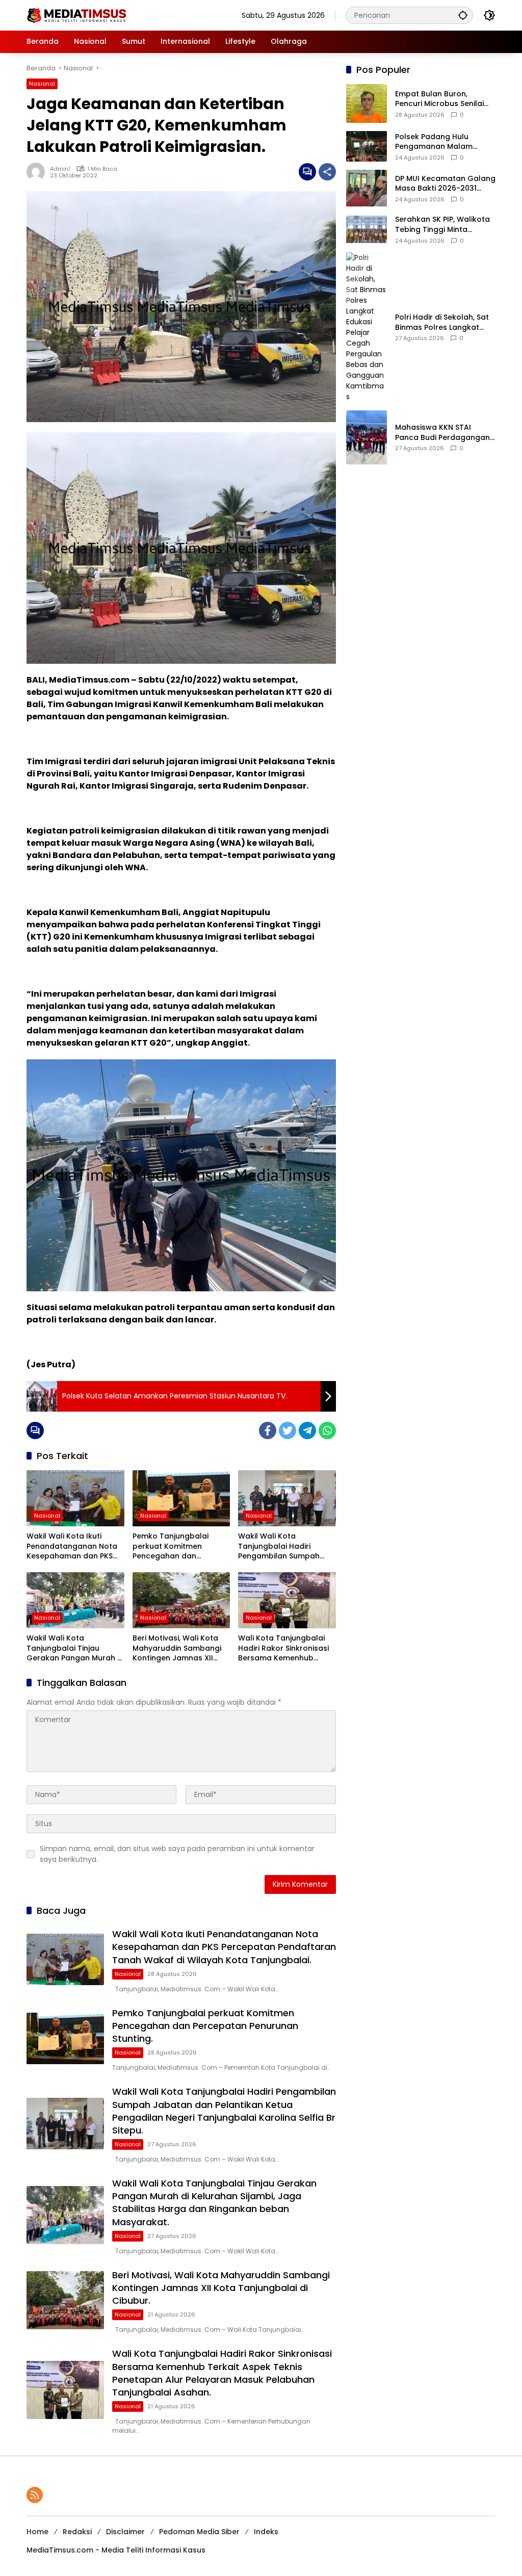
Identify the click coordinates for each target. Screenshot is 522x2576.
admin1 (60, 169)
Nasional (42, 84)
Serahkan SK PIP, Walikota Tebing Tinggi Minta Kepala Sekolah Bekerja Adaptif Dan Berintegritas (442, 225)
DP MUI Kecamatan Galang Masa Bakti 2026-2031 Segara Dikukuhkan (445, 184)
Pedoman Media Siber (199, 2532)
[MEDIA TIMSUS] (77, 15)
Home (37, 2532)
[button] (463, 15)
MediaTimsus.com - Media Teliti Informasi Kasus (116, 2550)
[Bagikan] (327, 172)
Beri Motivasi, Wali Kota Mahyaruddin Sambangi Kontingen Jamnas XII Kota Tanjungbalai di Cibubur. (177, 1648)
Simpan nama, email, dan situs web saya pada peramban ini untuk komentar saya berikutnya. (177, 1854)
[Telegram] (307, 1430)
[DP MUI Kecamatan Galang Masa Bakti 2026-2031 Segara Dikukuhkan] (367, 188)
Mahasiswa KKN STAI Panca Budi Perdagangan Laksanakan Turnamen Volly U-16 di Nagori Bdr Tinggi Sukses (442, 433)
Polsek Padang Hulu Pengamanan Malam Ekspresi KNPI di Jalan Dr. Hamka (441, 142)
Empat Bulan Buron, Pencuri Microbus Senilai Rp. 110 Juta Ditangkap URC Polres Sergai (445, 99)
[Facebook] (268, 1430)
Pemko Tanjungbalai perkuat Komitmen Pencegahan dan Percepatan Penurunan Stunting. (175, 1546)
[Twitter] (288, 1430)
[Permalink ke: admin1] (38, 172)
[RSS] (35, 2495)
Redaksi (77, 2532)
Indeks (266, 2532)
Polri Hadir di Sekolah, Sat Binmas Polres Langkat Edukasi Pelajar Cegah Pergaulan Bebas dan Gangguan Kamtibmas (442, 322)
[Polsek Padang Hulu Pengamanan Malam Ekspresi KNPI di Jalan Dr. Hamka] (367, 146)
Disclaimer (125, 2532)
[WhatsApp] (327, 1430)
